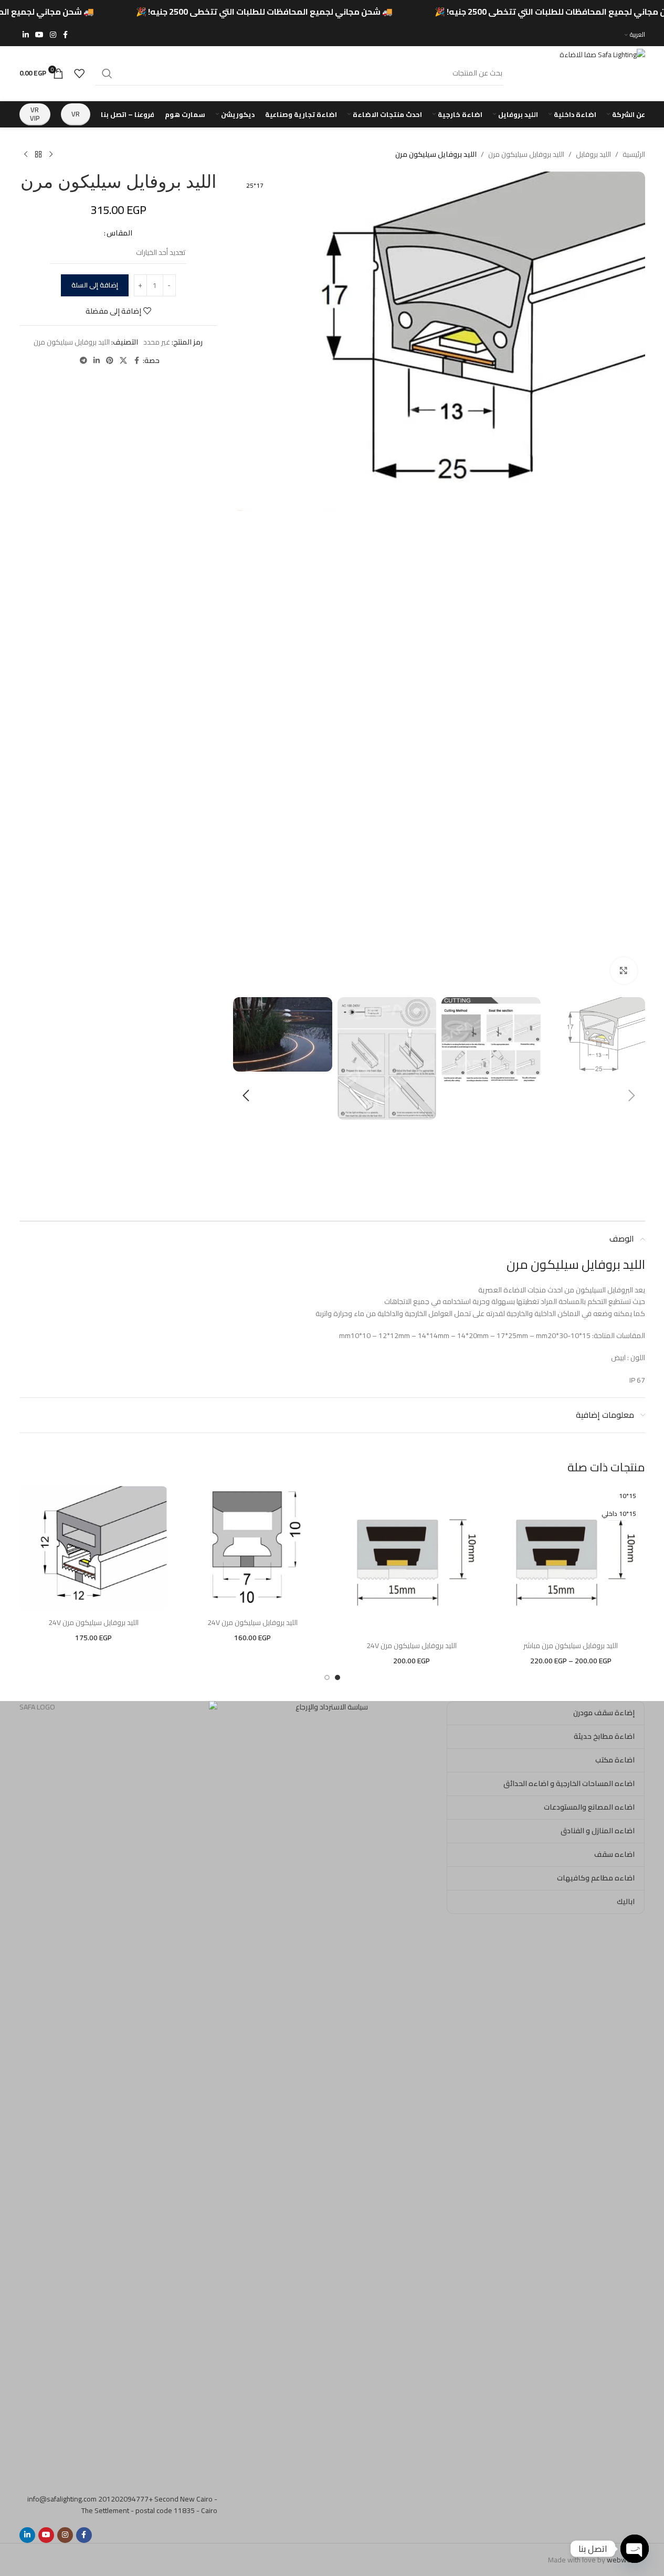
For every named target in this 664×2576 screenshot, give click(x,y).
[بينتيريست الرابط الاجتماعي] (110, 361)
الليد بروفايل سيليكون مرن (526, 154)
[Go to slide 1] (338, 1677)
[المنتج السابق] (51, 155)
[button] (632, 1096)
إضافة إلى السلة (95, 285)
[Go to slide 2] (327, 1677)
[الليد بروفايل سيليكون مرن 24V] (412, 1560)
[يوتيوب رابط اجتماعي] (39, 35)
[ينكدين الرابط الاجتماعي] (26, 35)
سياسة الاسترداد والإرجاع (332, 1707)
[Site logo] (579, 72)
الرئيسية (634, 154)
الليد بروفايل (593, 154)
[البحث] (107, 73)
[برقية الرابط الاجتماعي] (83, 361)
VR (76, 114)
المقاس (119, 233)
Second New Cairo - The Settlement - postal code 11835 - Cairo (149, 2505)
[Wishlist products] (79, 73)
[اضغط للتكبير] (624, 970)
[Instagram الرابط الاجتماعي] (53, 35)
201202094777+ (125, 2499)
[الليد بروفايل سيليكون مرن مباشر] (571, 1560)
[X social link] (123, 361)
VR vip (35, 114)
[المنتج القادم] (26, 155)
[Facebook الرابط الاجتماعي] (66, 35)
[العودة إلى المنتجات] (38, 155)
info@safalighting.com (62, 2499)
